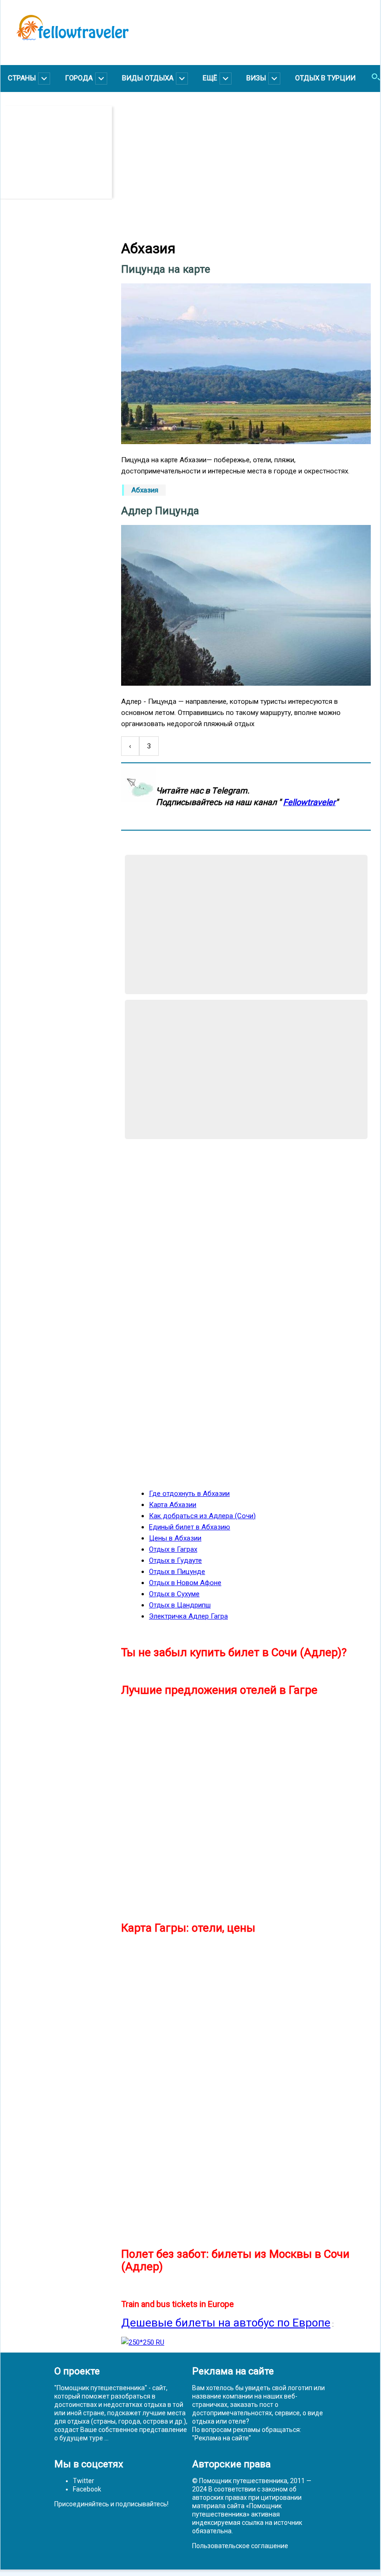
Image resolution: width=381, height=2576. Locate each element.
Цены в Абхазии (175, 1538)
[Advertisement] (61, 152)
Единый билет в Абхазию (190, 1527)
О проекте (77, 2371)
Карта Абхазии (173, 1505)
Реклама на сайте (222, 2438)
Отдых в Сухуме (174, 1594)
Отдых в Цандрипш (180, 1605)
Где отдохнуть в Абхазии (189, 1494)
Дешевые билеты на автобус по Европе (226, 2323)
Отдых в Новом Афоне (185, 1583)
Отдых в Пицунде (177, 1572)
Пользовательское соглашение (240, 2546)
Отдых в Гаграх (173, 1549)
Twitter (84, 2481)
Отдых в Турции (325, 78)
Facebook (87, 2489)
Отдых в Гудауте (175, 1560)
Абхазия (145, 490)
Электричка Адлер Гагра (188, 1616)
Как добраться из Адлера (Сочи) (202, 1516)
